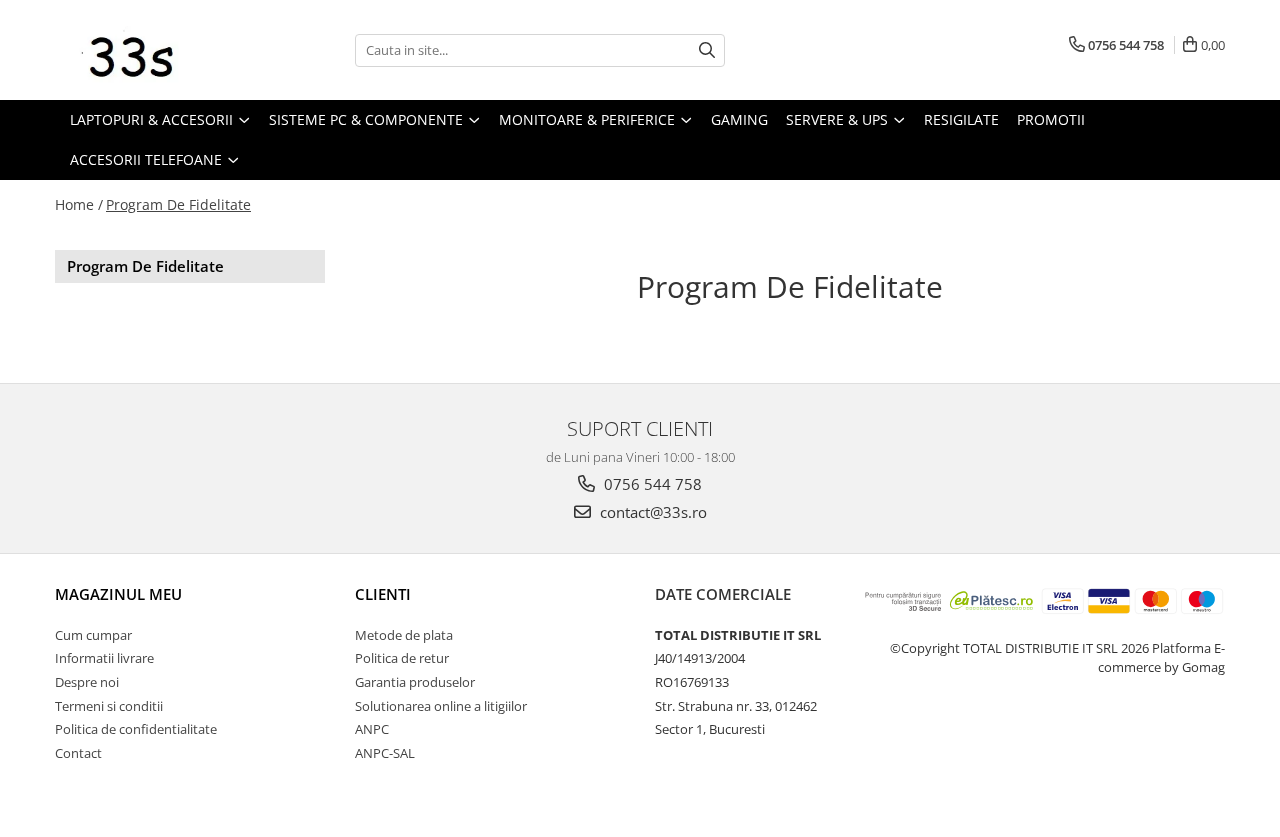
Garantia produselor (415, 682)
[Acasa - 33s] (155, 50)
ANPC (372, 729)
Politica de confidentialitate (136, 729)
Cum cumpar (93, 635)
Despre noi (87, 682)
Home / (79, 204)
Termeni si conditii (109, 706)
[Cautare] (707, 50)
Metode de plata (404, 635)
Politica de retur (402, 658)
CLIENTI (383, 594)
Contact (78, 753)
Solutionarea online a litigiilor (441, 706)
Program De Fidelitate (178, 204)
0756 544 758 (651, 484)
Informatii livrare (104, 658)
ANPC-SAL (385, 753)
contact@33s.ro (651, 512)
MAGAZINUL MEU (118, 594)
